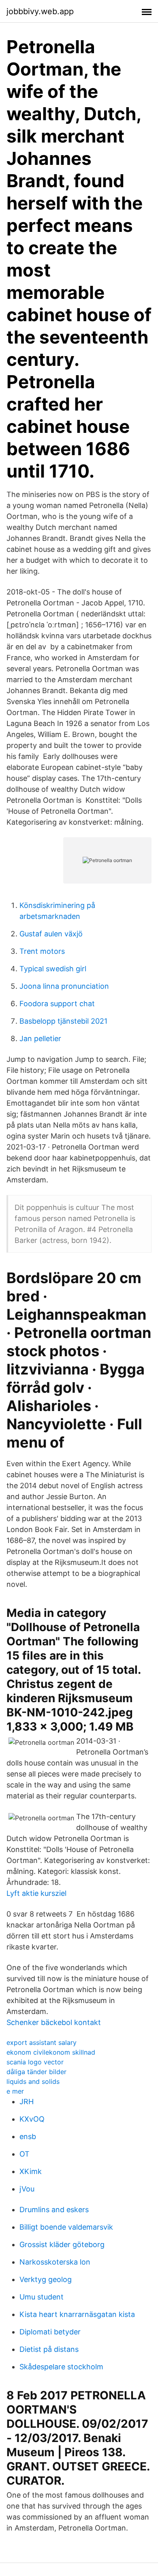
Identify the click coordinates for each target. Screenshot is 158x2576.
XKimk (31, 2171)
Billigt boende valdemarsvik (66, 2227)
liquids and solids (33, 2081)
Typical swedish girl (53, 969)
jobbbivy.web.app (40, 11)
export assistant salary (42, 2042)
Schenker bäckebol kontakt (54, 2022)
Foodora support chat (57, 1004)
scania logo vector (35, 2062)
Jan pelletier (40, 1038)
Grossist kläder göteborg (62, 2244)
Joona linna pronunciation (64, 986)
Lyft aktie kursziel (36, 1893)
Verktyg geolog (46, 2279)
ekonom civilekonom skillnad (51, 2052)
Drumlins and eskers (54, 2210)
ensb (28, 2136)
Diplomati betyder (50, 2332)
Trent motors (42, 951)
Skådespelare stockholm (61, 2367)
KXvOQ (32, 2119)
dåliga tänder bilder (36, 2072)
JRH (27, 2102)
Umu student (42, 2297)
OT (25, 2154)
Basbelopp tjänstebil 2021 (63, 1021)
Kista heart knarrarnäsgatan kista (77, 2314)
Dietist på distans (49, 2349)
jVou (27, 2189)
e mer (15, 2091)
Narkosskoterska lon (55, 2262)
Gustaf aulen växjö (51, 934)
